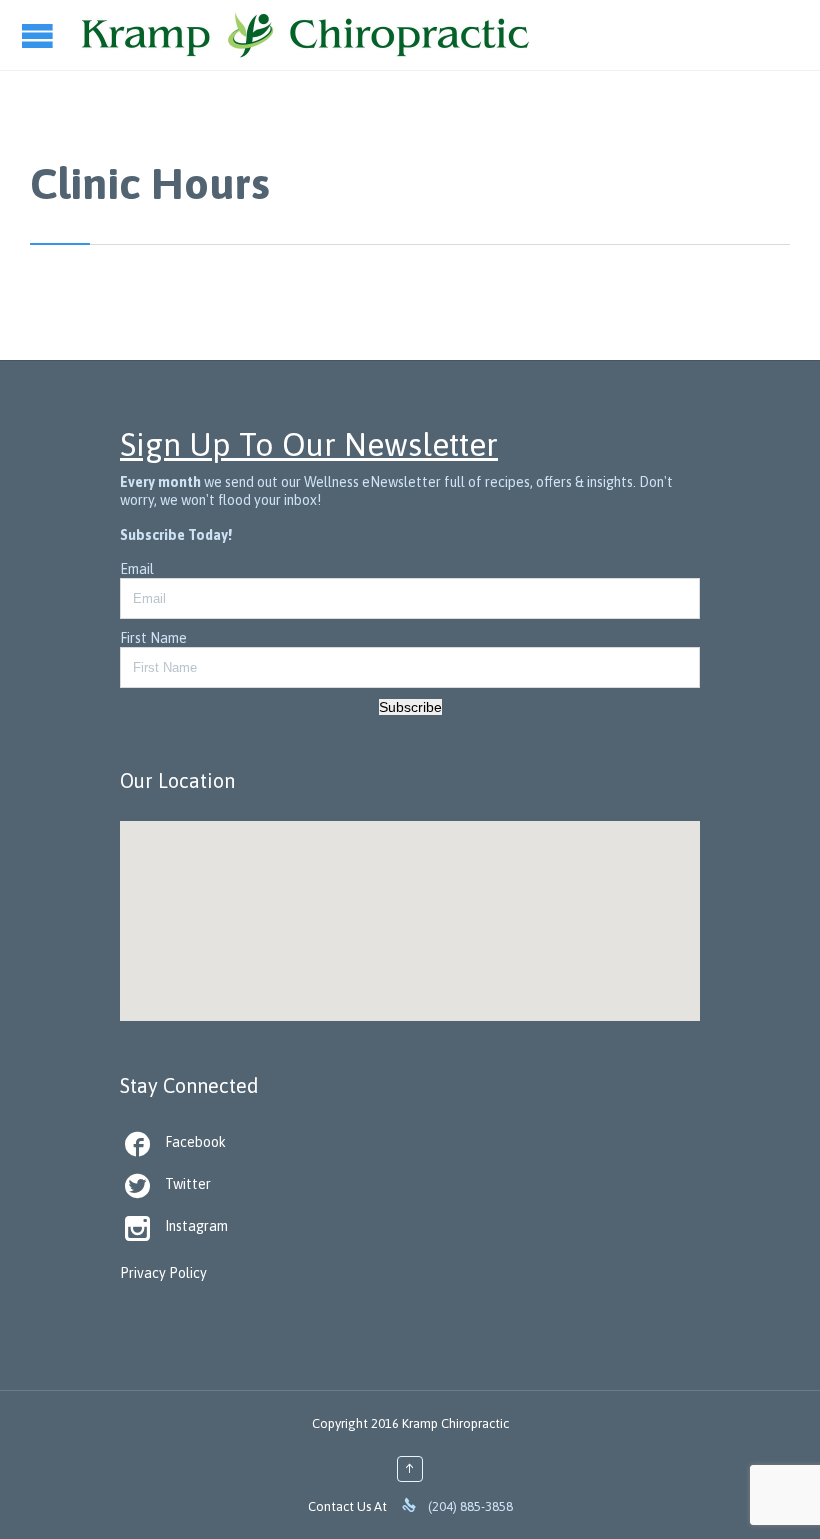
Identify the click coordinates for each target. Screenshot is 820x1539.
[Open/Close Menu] (40, 35)
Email (137, 569)
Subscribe (410, 707)
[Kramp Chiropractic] (305, 35)
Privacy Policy (163, 1273)
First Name (153, 638)
